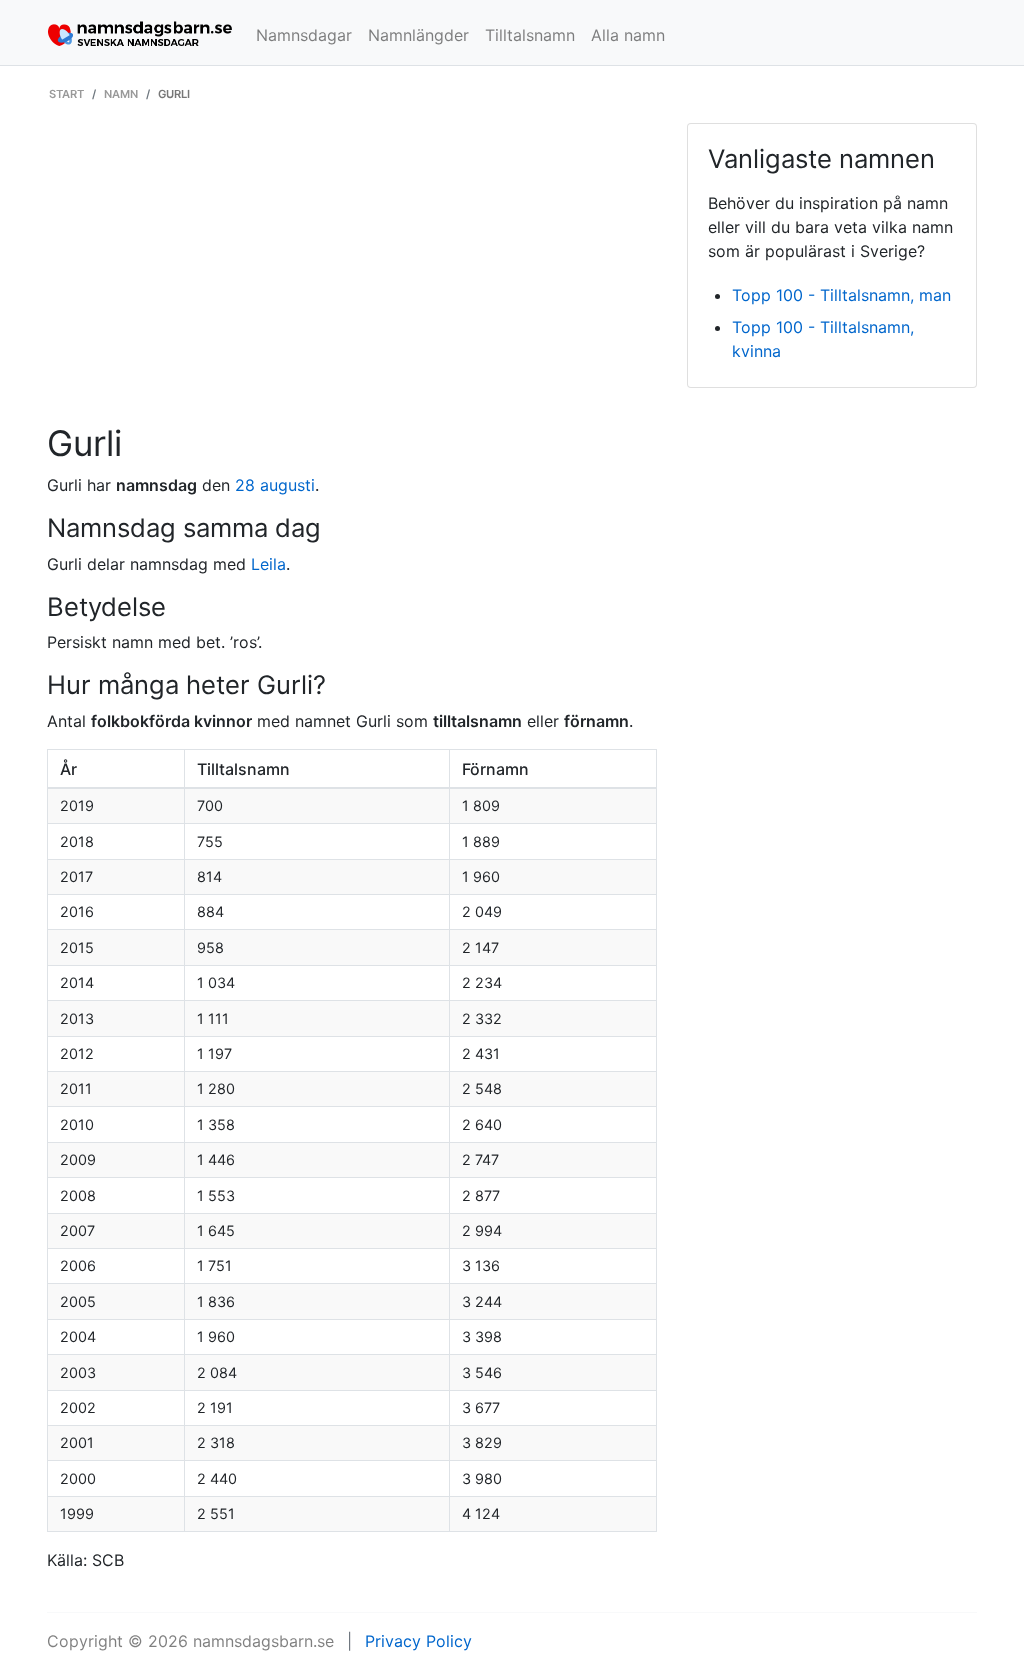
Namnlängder (418, 35)
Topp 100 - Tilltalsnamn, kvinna (823, 339)
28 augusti (275, 485)
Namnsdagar (304, 35)
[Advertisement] (352, 273)
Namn (121, 94)
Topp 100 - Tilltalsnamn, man (841, 295)
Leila (268, 564)
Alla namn (628, 35)
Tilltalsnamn (530, 35)
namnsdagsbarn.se (263, 1641)
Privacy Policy (418, 1641)
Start (66, 94)
